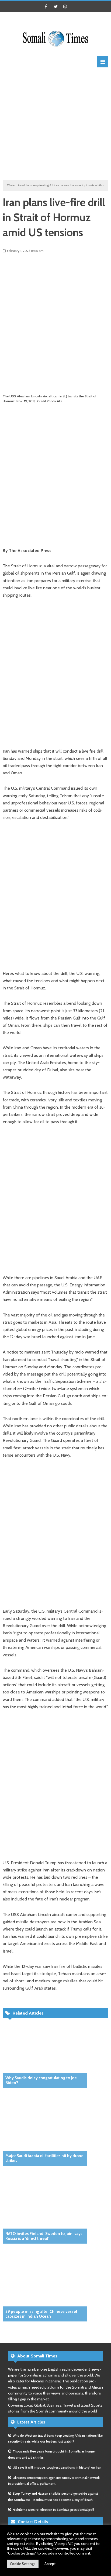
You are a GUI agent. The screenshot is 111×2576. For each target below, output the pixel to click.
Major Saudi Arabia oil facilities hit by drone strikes (44, 2158)
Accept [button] (50, 2564)
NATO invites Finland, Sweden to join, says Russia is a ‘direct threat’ (44, 2236)
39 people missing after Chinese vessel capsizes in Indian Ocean (41, 2314)
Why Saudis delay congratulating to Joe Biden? (41, 2080)
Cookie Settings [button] (23, 2564)
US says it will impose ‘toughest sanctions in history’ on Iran (57, 2467)
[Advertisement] (55, 123)
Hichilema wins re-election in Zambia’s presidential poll (53, 2510)
